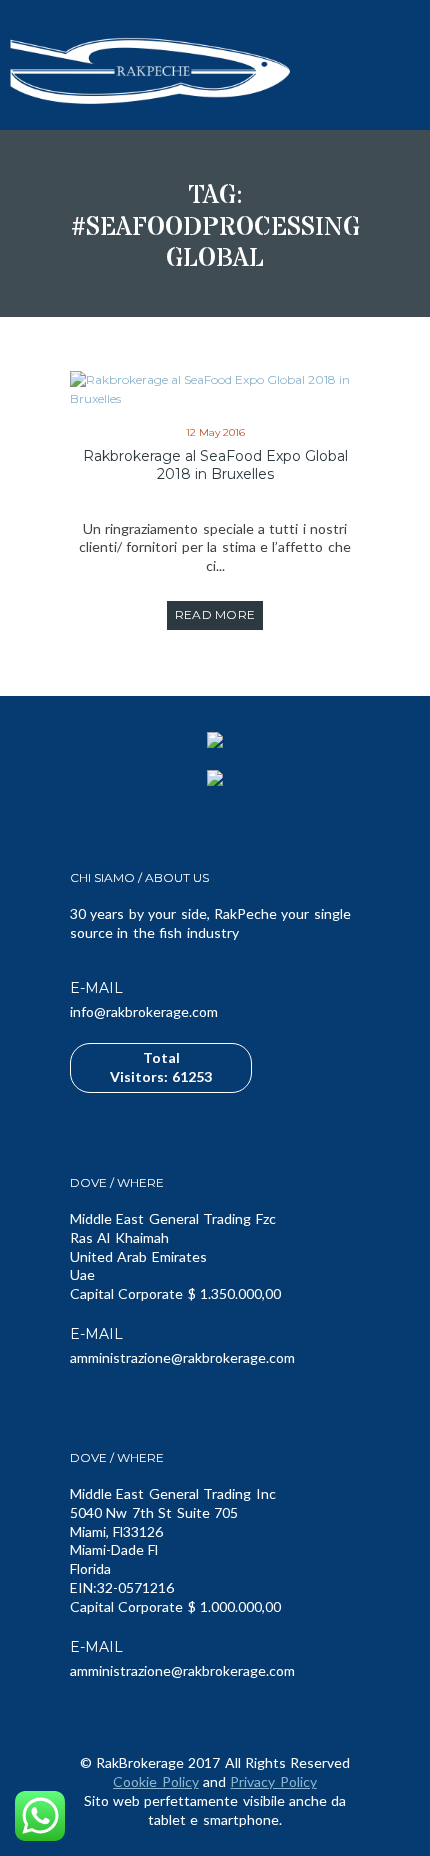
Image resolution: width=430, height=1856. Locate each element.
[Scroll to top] (400, 1836)
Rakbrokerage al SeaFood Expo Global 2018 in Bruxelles (215, 465)
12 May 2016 (215, 432)
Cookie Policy (155, 1781)
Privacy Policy (273, 1781)
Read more (215, 614)
